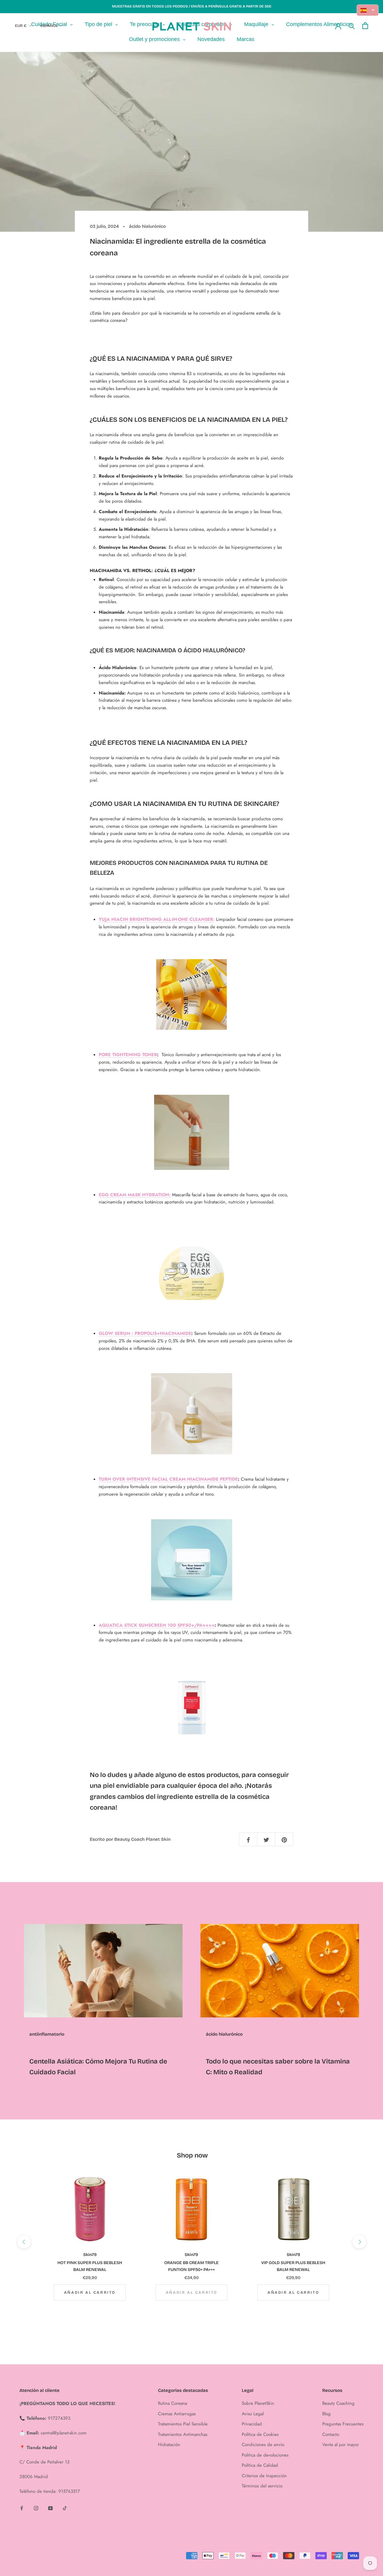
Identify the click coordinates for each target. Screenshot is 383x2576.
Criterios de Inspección (264, 2476)
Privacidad (252, 2424)
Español (49, 26)
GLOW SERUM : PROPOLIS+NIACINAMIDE (145, 1333)
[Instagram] (36, 2508)
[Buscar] (352, 26)
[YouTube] (50, 2508)
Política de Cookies (260, 2434)
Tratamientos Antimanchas (183, 2434)
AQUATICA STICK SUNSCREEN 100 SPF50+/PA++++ (157, 1625)
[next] (359, 2242)
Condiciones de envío (263, 2445)
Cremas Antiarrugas (177, 2414)
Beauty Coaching (338, 2403)
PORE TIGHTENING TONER (128, 1055)
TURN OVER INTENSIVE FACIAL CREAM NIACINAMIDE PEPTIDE (168, 1479)
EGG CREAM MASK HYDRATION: (135, 1195)
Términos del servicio (262, 2486)
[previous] (24, 2242)
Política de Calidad (260, 2465)
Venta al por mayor (341, 2445)
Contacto (331, 2434)
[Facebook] (22, 2508)
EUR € (21, 26)
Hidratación (169, 2445)
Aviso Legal (253, 2414)
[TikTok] (65, 2508)
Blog (326, 2414)
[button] (368, 10)
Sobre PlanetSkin (258, 2403)
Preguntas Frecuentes (343, 2424)
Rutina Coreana (172, 2403)
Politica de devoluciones (265, 2455)
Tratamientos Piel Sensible (183, 2424)
